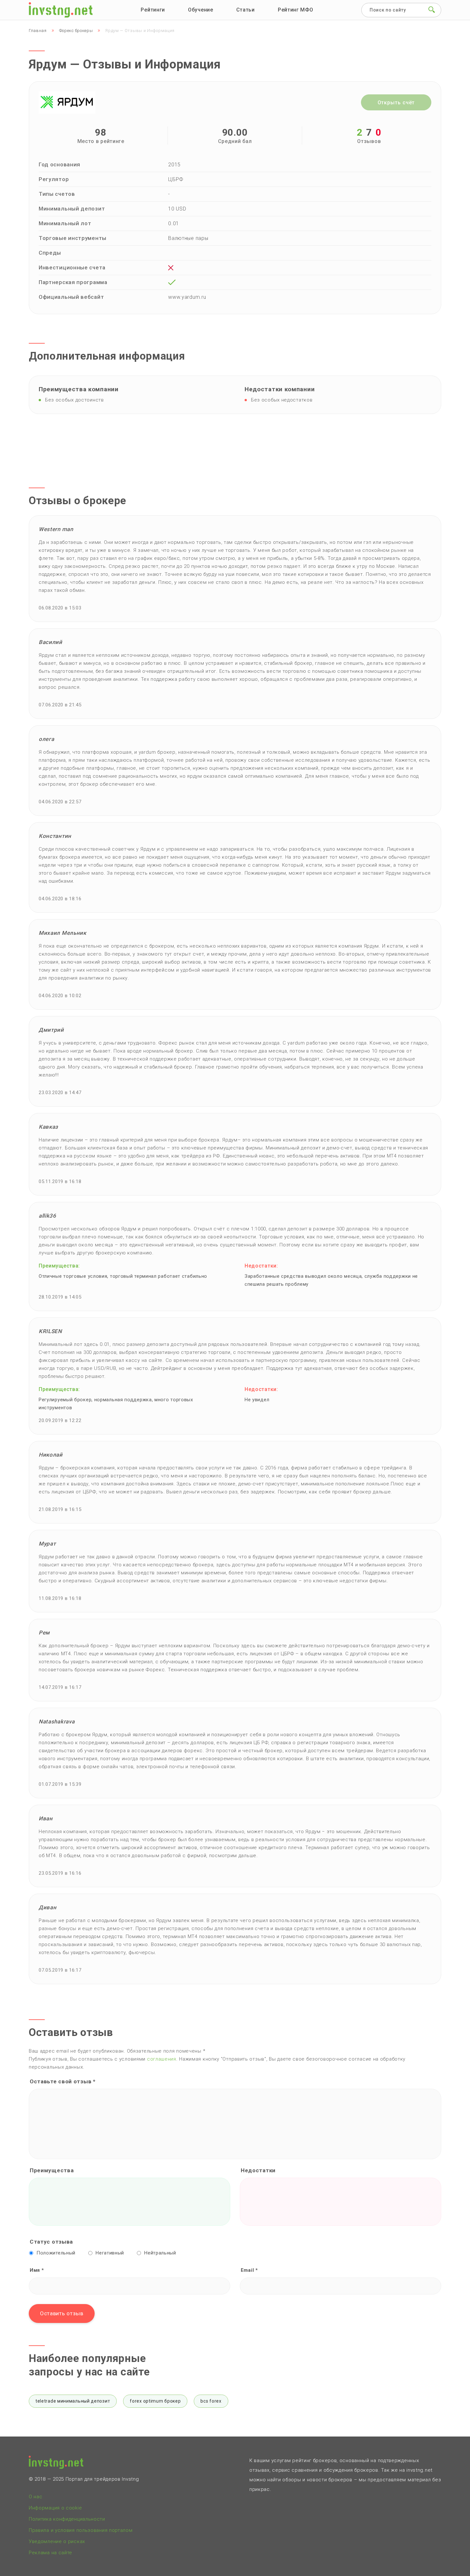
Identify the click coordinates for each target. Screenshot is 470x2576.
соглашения (162, 2059)
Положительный (56, 2253)
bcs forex (211, 2401)
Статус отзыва (51, 2242)
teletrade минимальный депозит (73, 2401)
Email (249, 2270)
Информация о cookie (55, 2508)
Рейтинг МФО (296, 10)
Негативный (110, 2253)
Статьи (246, 10)
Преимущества (52, 2170)
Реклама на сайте (51, 2553)
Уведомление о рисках (57, 2541)
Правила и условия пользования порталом (81, 2530)
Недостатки (258, 2170)
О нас (36, 2497)
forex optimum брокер (155, 2401)
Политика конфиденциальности (67, 2519)
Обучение (201, 10)
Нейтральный (160, 2253)
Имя (37, 2270)
